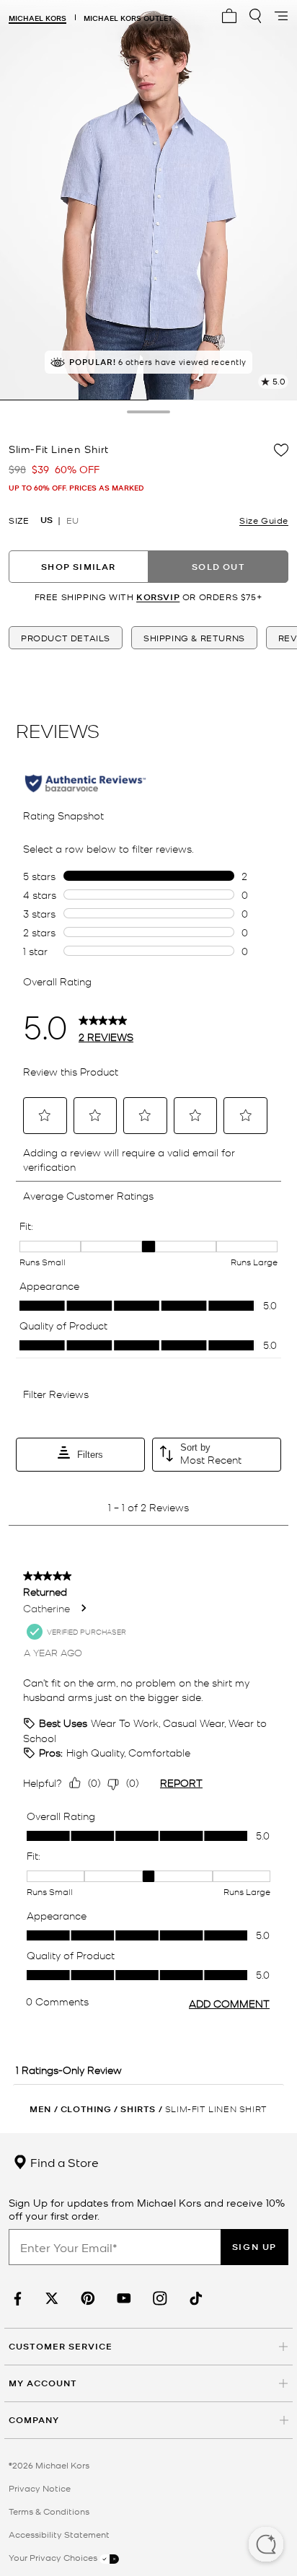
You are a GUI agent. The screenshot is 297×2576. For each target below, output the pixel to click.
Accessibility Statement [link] (59, 2534)
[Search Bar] (255, 16)
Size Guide (264, 520)
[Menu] (281, 16)
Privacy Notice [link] (40, 2488)
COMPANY (34, 2420)
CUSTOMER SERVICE (61, 2346)
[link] (16, 2299)
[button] (266, 2546)
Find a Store (63, 2162)
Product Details (66, 638)
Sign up (254, 2247)
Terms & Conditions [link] (49, 2511)
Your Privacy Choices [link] (54, 2557)
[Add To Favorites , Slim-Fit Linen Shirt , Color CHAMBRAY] (281, 450)
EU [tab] (72, 520)
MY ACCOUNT (43, 2383)
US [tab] (46, 520)
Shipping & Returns (194, 638)
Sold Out (218, 567)
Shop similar (78, 567)
